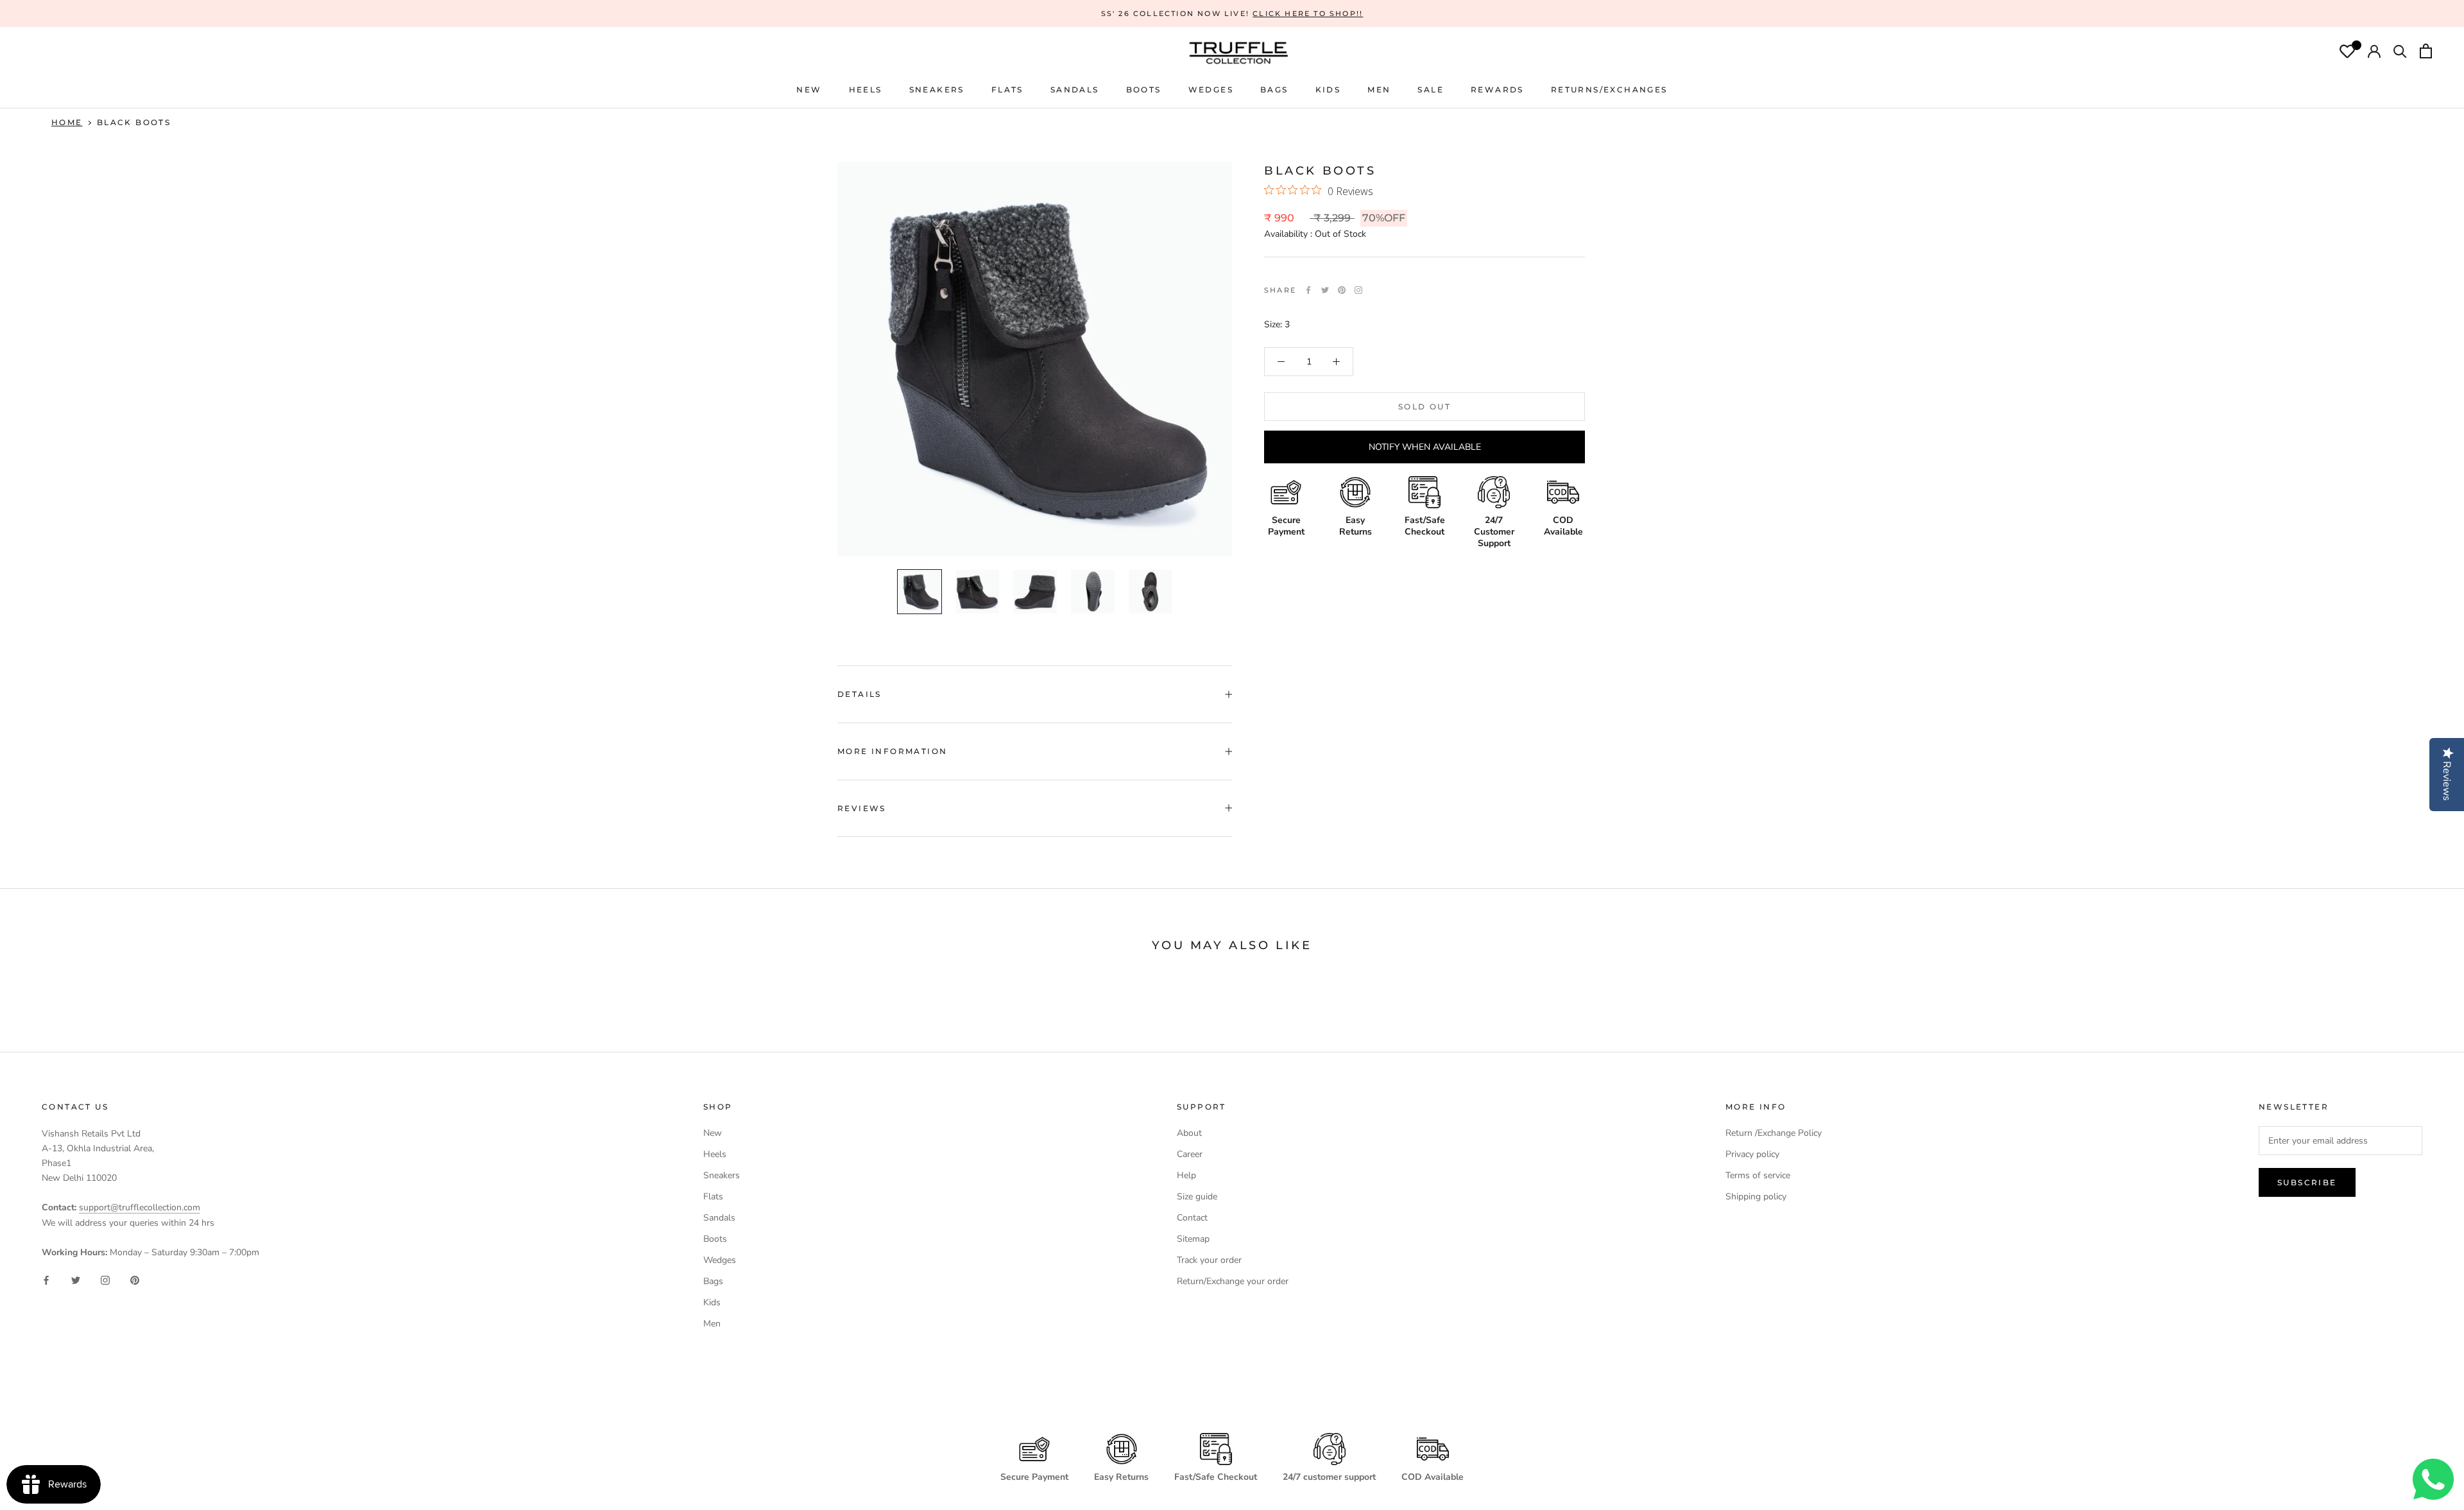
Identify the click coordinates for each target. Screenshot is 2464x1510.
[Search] (2400, 53)
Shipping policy (1756, 1197)
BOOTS (1144, 90)
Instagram (1358, 290)
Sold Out (1425, 407)
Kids (712, 1302)
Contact (1192, 1218)
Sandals (719, 1218)
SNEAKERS (937, 90)
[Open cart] (2426, 53)
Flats (1007, 90)
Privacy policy (1752, 1154)
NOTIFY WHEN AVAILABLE (1425, 447)
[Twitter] (1325, 290)
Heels (866, 90)
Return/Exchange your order (1233, 1281)
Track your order (1209, 1260)
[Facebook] (1308, 290)
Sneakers (722, 1175)
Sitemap (1193, 1239)
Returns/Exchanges (1609, 90)
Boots (715, 1239)
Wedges (720, 1260)
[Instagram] (105, 1280)
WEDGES (1211, 90)
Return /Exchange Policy (1774, 1133)
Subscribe (2307, 1182)
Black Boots (134, 122)
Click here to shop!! (1308, 13)
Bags (713, 1281)
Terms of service (1758, 1175)
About (1189, 1133)
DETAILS (860, 694)
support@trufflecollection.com (140, 1207)
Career (1190, 1154)
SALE (1431, 90)
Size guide (1197, 1197)
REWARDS (1497, 90)
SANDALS (1075, 90)
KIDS (1328, 90)
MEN (1379, 90)
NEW (809, 90)
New (713, 1133)
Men (712, 1324)
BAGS (1274, 90)
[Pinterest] (1342, 290)
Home (67, 122)
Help (1186, 1175)
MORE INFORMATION (892, 751)
